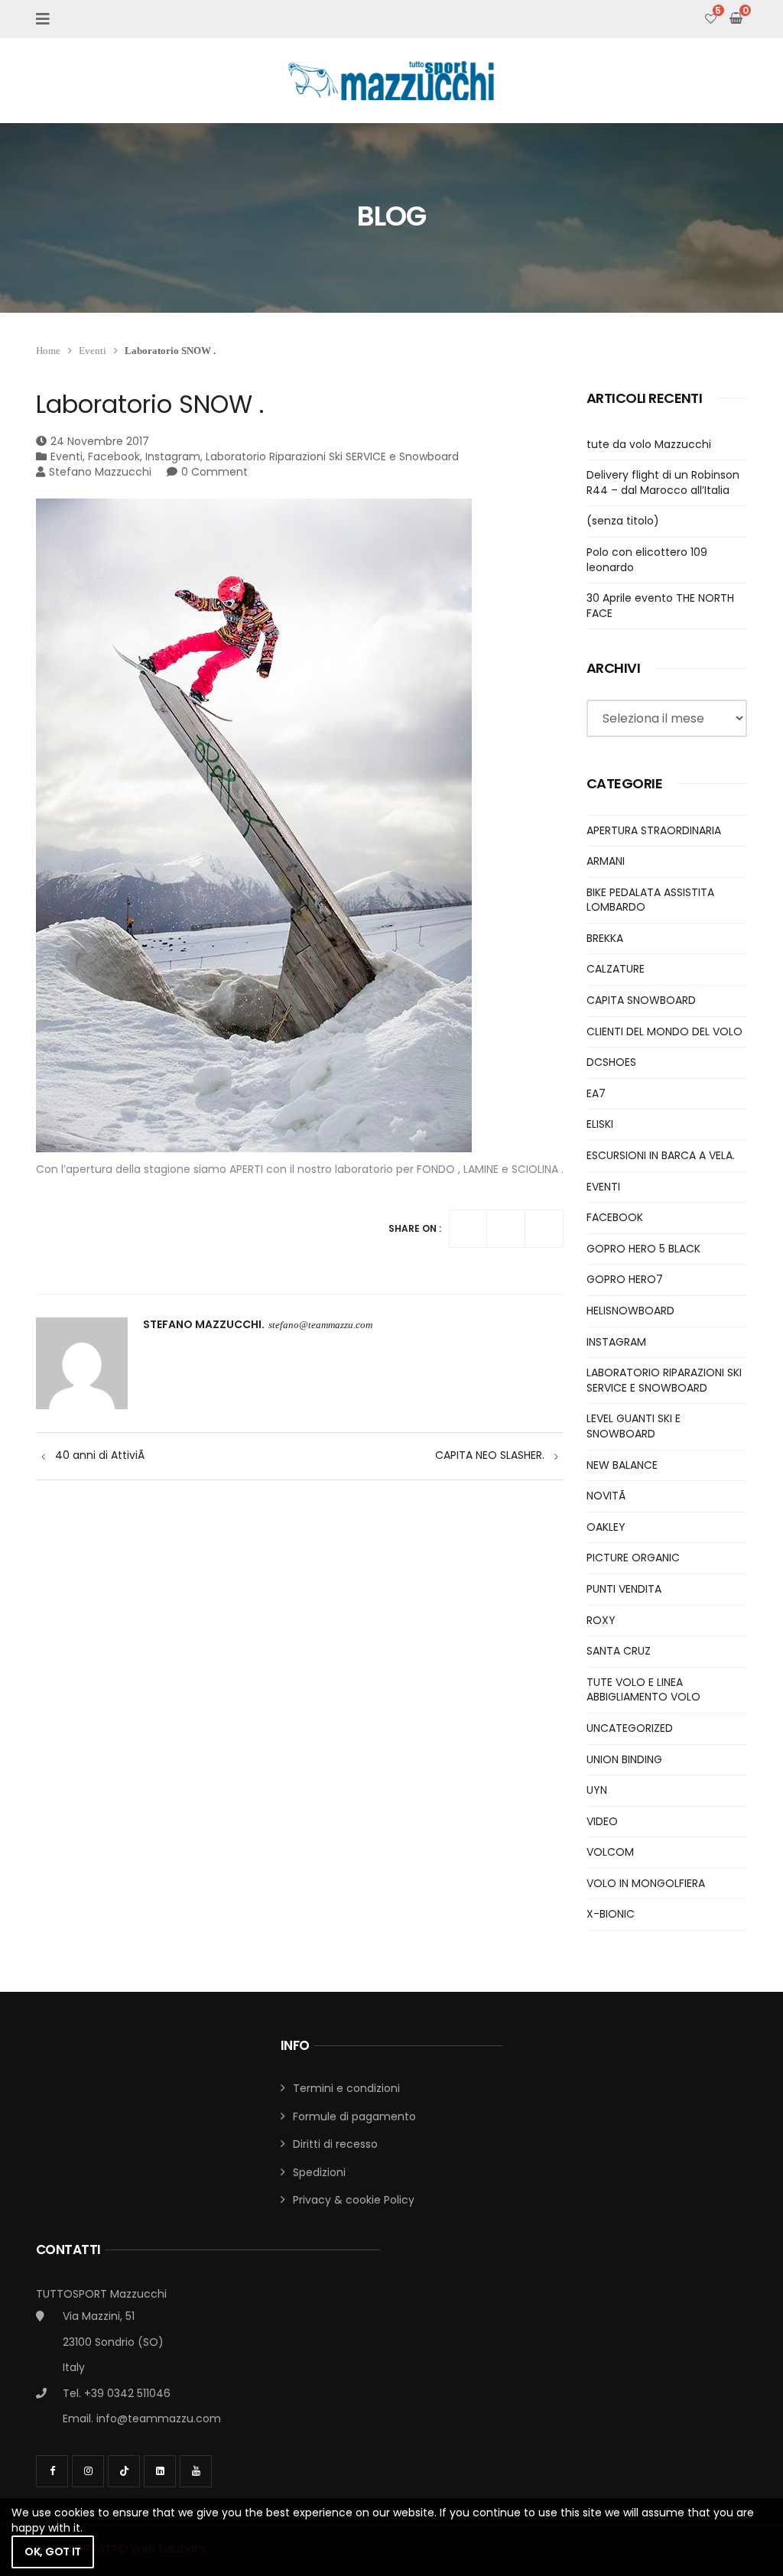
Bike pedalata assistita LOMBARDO (650, 900)
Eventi (93, 351)
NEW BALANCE (622, 1465)
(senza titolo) (623, 521)
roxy (601, 1620)
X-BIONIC (611, 1914)
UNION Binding (624, 1759)
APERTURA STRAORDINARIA (654, 830)
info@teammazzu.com (159, 2418)
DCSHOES (611, 1062)
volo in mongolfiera (646, 1883)
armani (606, 861)
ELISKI (600, 1124)
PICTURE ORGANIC (633, 1558)
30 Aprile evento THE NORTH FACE (660, 606)
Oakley (606, 1527)
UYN (597, 1790)
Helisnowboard (630, 1311)
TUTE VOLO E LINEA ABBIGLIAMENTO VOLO (643, 1690)
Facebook (114, 456)
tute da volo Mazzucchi (649, 444)
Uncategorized (630, 1728)
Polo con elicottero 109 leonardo (647, 560)
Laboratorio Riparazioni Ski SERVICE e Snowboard (332, 456)
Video (602, 1821)
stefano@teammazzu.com (320, 1325)
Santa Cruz (619, 1651)
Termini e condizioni (346, 2088)
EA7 (596, 1093)
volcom (610, 1852)
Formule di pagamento (354, 2116)
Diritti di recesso (335, 2144)
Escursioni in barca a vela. (661, 1155)
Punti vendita (624, 1589)
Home (48, 351)
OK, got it (53, 2552)
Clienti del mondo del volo (664, 1031)
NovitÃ (608, 1496)
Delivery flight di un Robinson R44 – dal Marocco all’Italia (663, 482)
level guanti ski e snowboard (634, 1426)
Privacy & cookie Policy (354, 2200)
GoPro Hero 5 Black (643, 1249)
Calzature (616, 969)
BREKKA (605, 938)
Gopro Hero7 (625, 1279)
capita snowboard (641, 1000)
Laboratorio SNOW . (150, 404)
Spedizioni (319, 2172)
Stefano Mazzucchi (100, 472)
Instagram (173, 456)
